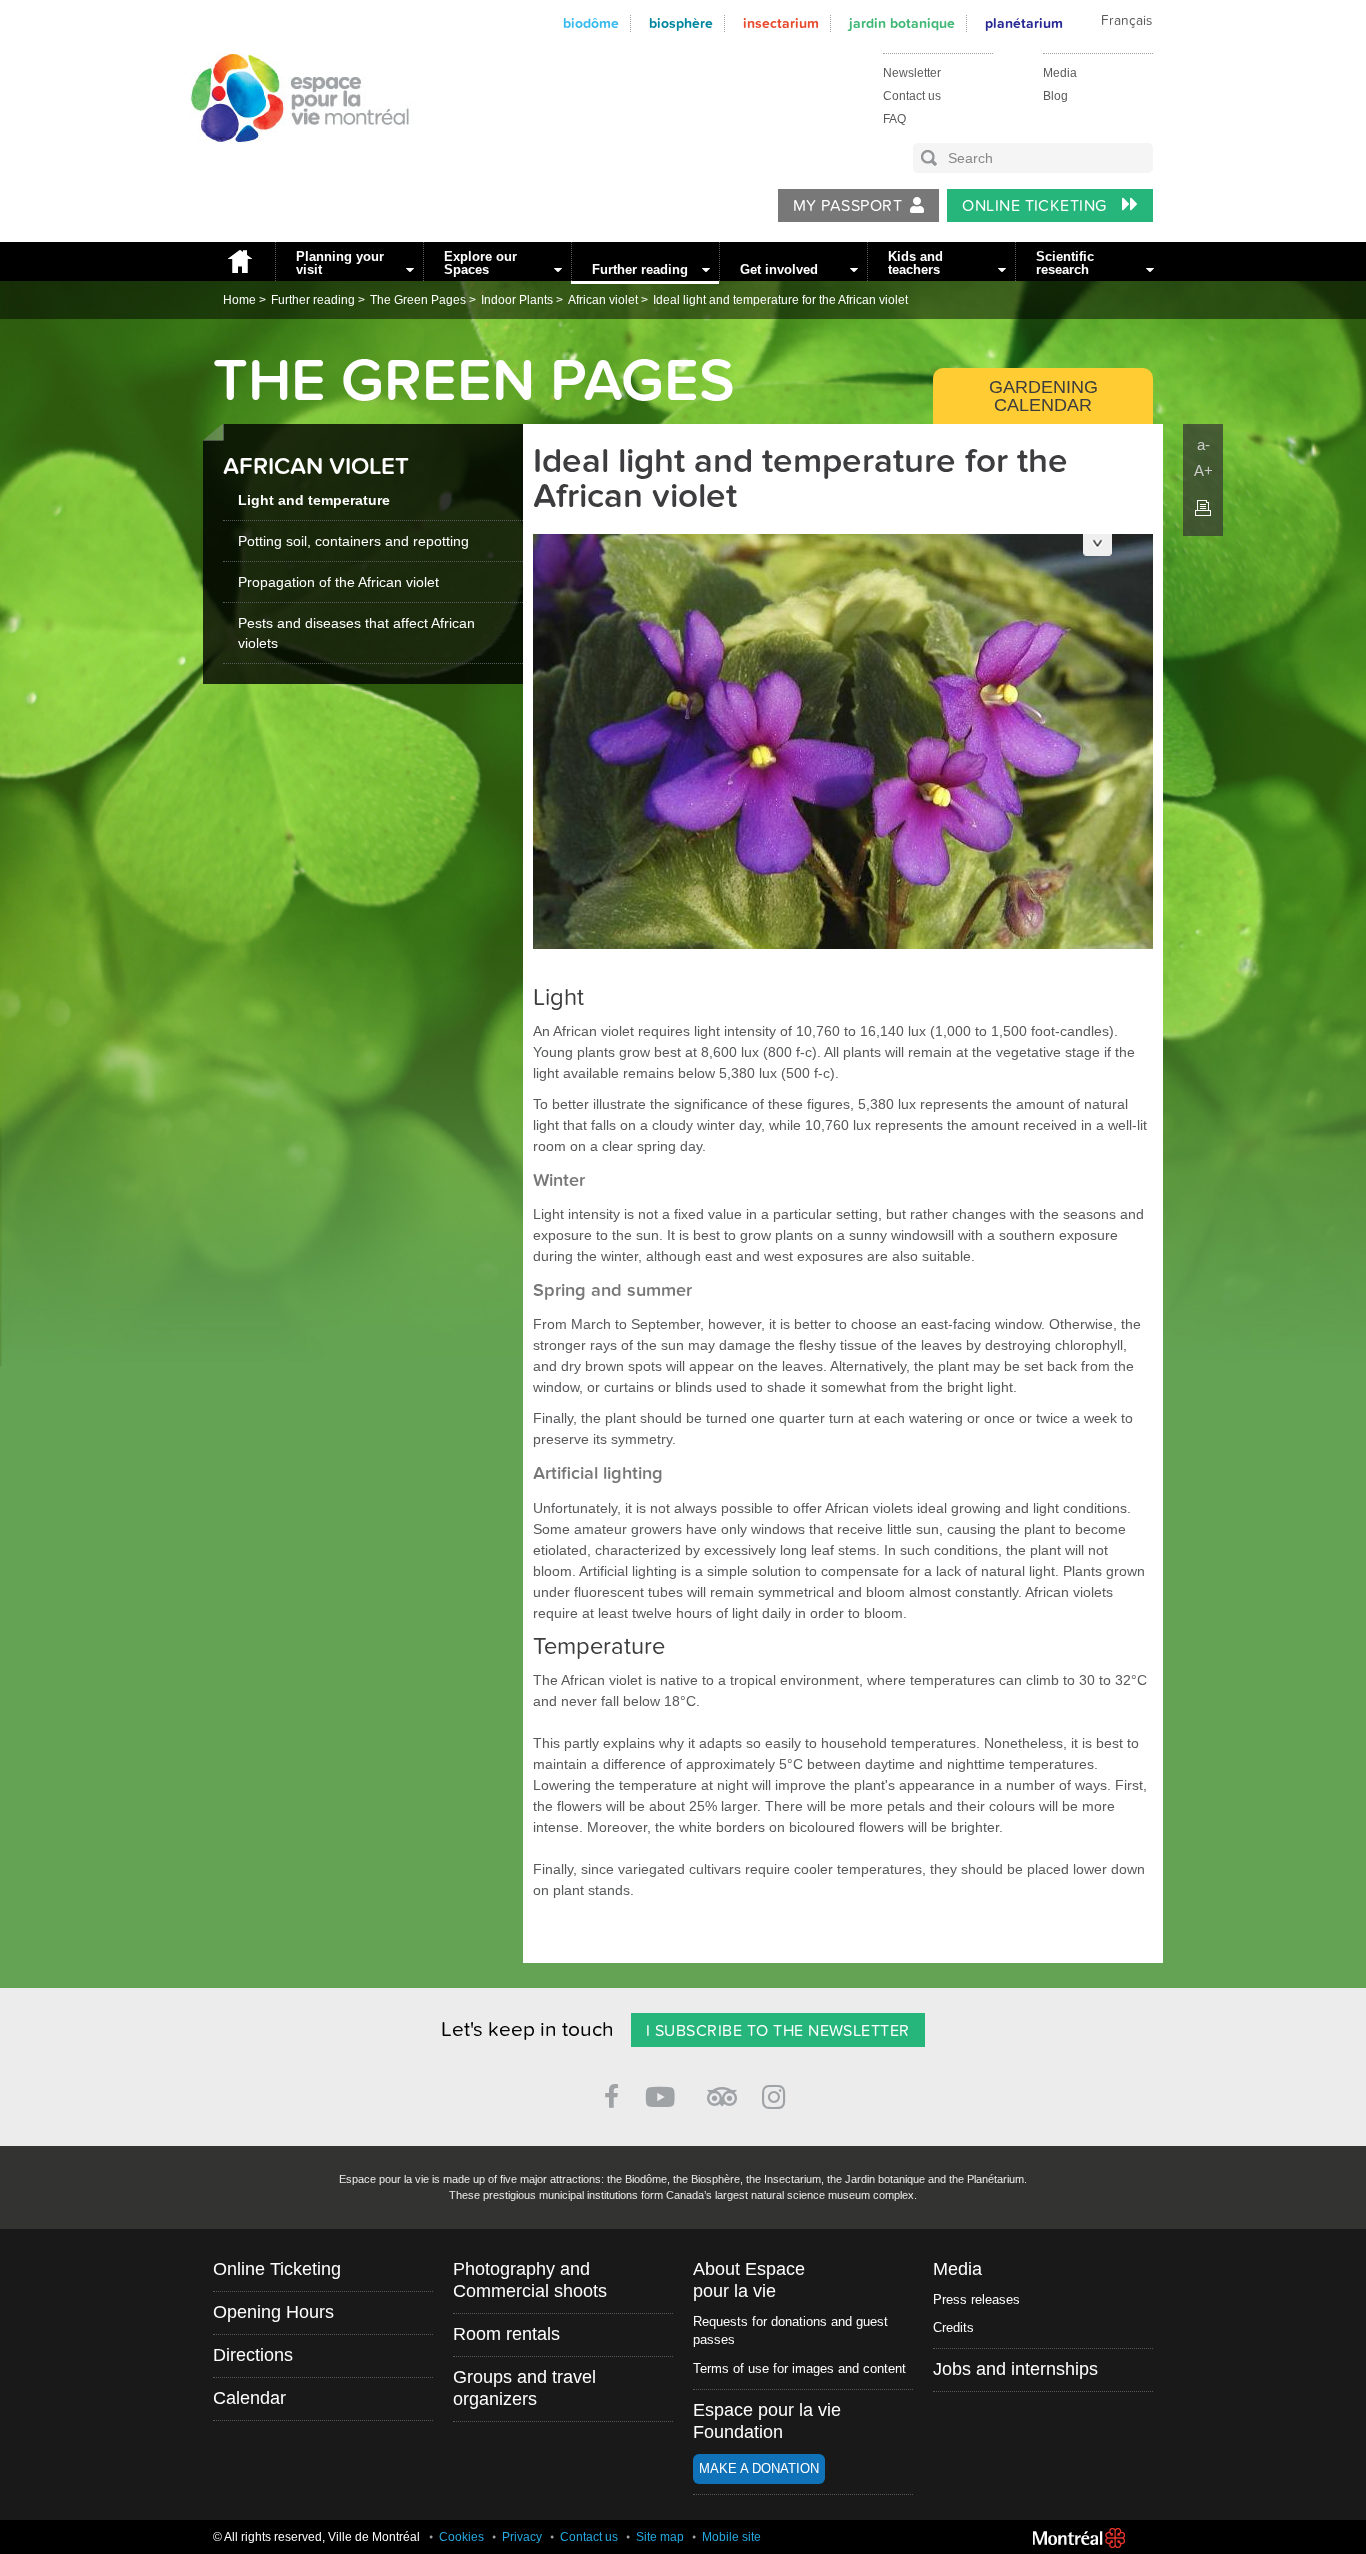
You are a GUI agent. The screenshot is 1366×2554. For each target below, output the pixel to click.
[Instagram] (777, 2093)
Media (1060, 73)
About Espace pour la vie (749, 2280)
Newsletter (912, 73)
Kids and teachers (915, 263)
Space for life (293, 161)
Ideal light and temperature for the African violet (780, 300)
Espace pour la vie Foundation (767, 2421)
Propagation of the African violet (338, 582)
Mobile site (731, 2537)
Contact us (912, 96)
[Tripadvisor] (722, 2088)
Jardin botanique (902, 23)
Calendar (249, 2398)
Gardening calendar (1043, 396)
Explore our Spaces (480, 263)
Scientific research (1065, 263)
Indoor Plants (517, 300)
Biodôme (591, 23)
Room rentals (506, 2334)
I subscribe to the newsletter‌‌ (778, 2031)
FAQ (894, 119)
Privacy (522, 2537)
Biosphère (681, 23)
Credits (953, 2327)
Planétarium (1024, 23)
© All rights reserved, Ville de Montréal (316, 2537)
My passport (847, 206)
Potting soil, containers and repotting (353, 541)
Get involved (779, 269)
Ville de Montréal (1079, 2538)
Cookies (461, 2537)
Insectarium (781, 23)
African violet (603, 300)
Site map (660, 2537)
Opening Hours (273, 2312)
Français (1126, 21)
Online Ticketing (1036, 206)
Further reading (640, 269)
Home (239, 261)
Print (1203, 508)
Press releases (976, 2299)
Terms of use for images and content (799, 2368)
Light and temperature (314, 500)
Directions (253, 2355)
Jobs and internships (1015, 2369)
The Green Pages (418, 300)
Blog (1055, 96)
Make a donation (759, 2468)
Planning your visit (340, 263)
